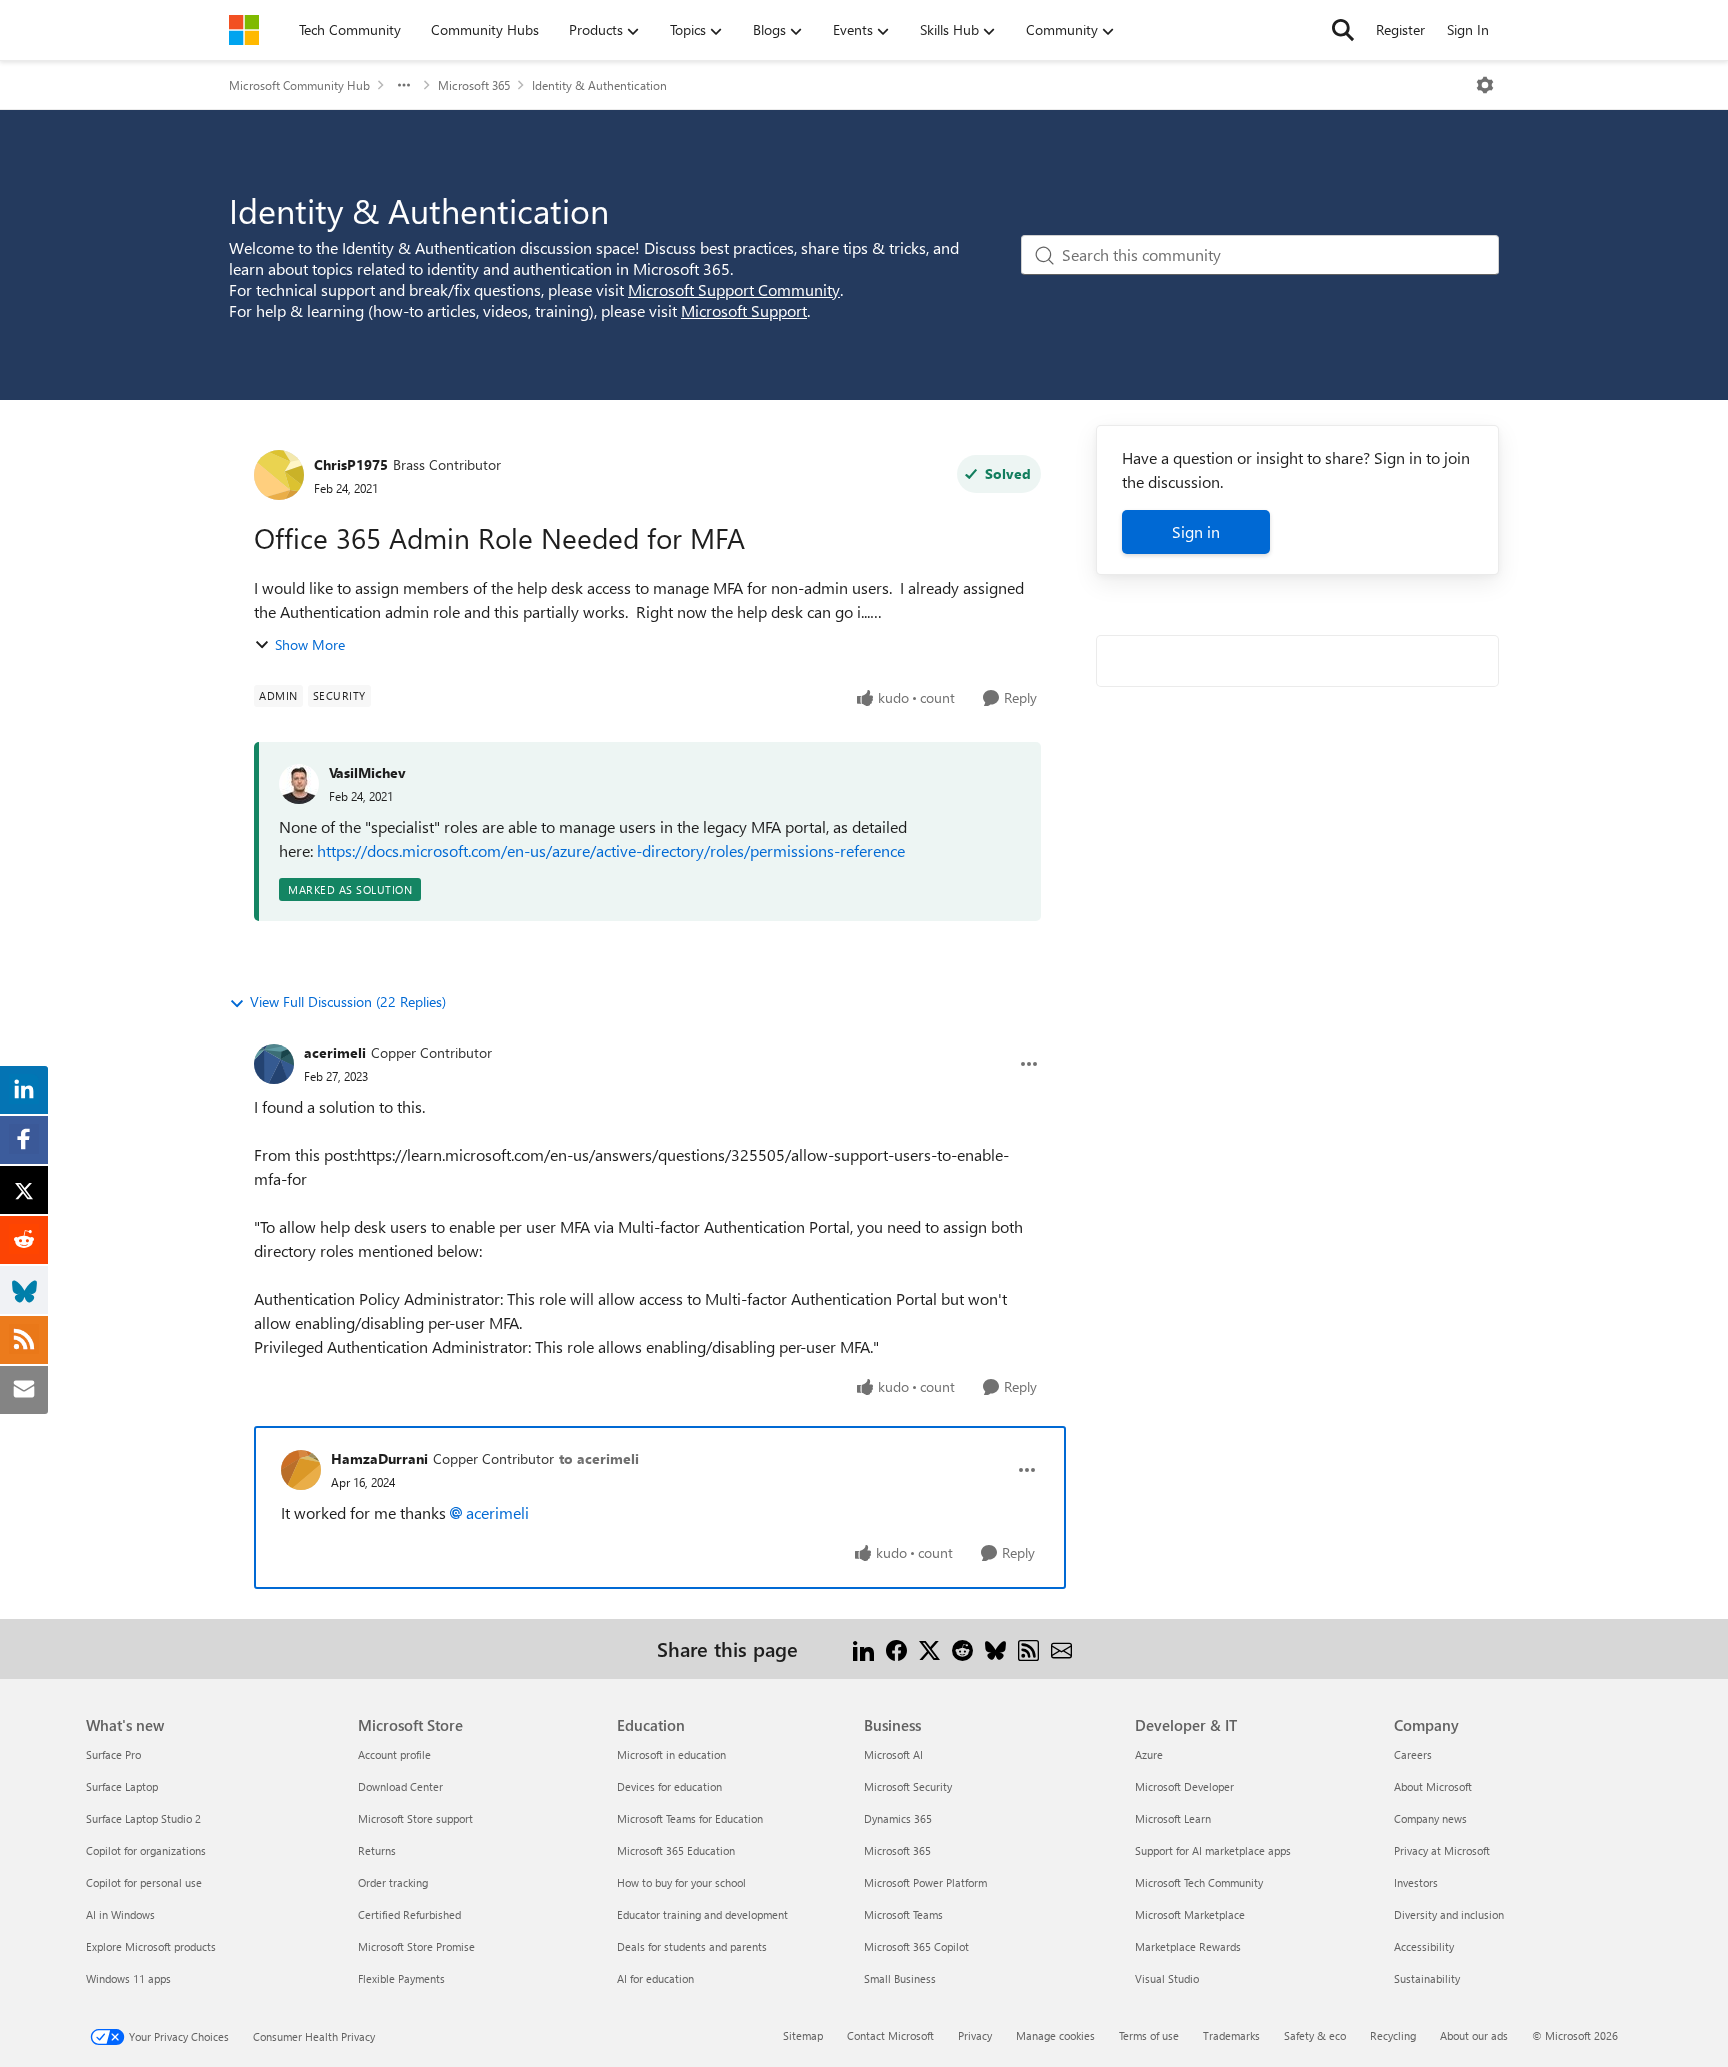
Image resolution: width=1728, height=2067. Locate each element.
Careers (1413, 1754)
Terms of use (1149, 2035)
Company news (1430, 1818)
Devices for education (669, 1786)
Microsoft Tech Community (1199, 1882)
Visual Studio (1167, 1978)
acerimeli (335, 1052)
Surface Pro (113, 1754)
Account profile (394, 1754)
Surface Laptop (122, 1786)
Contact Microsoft (890, 2035)
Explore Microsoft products (151, 1946)
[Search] (1343, 30)
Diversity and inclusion (1449, 1914)
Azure (1149, 1754)
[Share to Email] (1061, 1648)
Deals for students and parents (692, 1946)
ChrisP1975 (351, 464)
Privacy (975, 2035)
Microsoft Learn (1173, 1818)
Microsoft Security (908, 1786)
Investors (1416, 1882)
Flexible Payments (401, 1978)
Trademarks (1231, 2035)
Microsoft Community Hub (299, 85)
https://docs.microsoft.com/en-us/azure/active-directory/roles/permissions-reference (611, 850)
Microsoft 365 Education (676, 1850)
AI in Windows (120, 1914)
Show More (310, 644)
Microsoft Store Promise (416, 1946)
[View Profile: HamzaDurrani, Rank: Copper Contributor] (301, 1470)
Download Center (400, 1786)
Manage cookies (1055, 2035)
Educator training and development (702, 1914)
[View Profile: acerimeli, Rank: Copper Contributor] (274, 1064)
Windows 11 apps (128, 1978)
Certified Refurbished (409, 1914)
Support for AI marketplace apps (1213, 1850)
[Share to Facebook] (896, 1648)
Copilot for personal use (144, 1882)
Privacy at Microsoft (1442, 1850)
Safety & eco (1315, 2035)
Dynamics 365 (898, 1818)
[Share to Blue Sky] (995, 1648)
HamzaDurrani (379, 1458)
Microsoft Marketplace (1190, 1914)
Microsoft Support (744, 310)
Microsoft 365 (474, 85)
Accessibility (1424, 1946)
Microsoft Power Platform (925, 1882)
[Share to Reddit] (962, 1648)
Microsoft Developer (1184, 1786)
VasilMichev (367, 772)
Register (1400, 29)
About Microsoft (1433, 1786)
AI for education (655, 1978)
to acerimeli (599, 1458)
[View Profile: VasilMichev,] (299, 784)
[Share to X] (929, 1648)
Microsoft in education (671, 1754)
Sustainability (1427, 1978)
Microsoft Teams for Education (690, 1818)
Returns (377, 1850)
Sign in (1196, 531)
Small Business (900, 1978)
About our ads (1474, 2035)
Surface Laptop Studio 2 (143, 1818)
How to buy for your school (681, 1882)
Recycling (1393, 2035)
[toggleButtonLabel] (1485, 85)
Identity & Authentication (599, 85)
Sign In (1468, 29)
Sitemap (803, 2035)
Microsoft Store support (415, 1818)
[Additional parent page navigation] (404, 85)
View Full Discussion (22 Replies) (348, 1001)
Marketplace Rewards (1188, 1946)
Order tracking (393, 1882)
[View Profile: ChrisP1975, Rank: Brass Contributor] (279, 475)
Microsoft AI (893, 1754)
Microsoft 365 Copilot (916, 1946)
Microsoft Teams (903, 1914)
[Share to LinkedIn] (863, 1648)
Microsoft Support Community (734, 289)
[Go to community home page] (244, 30)
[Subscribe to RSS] (1028, 1648)
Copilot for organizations (146, 1850)
